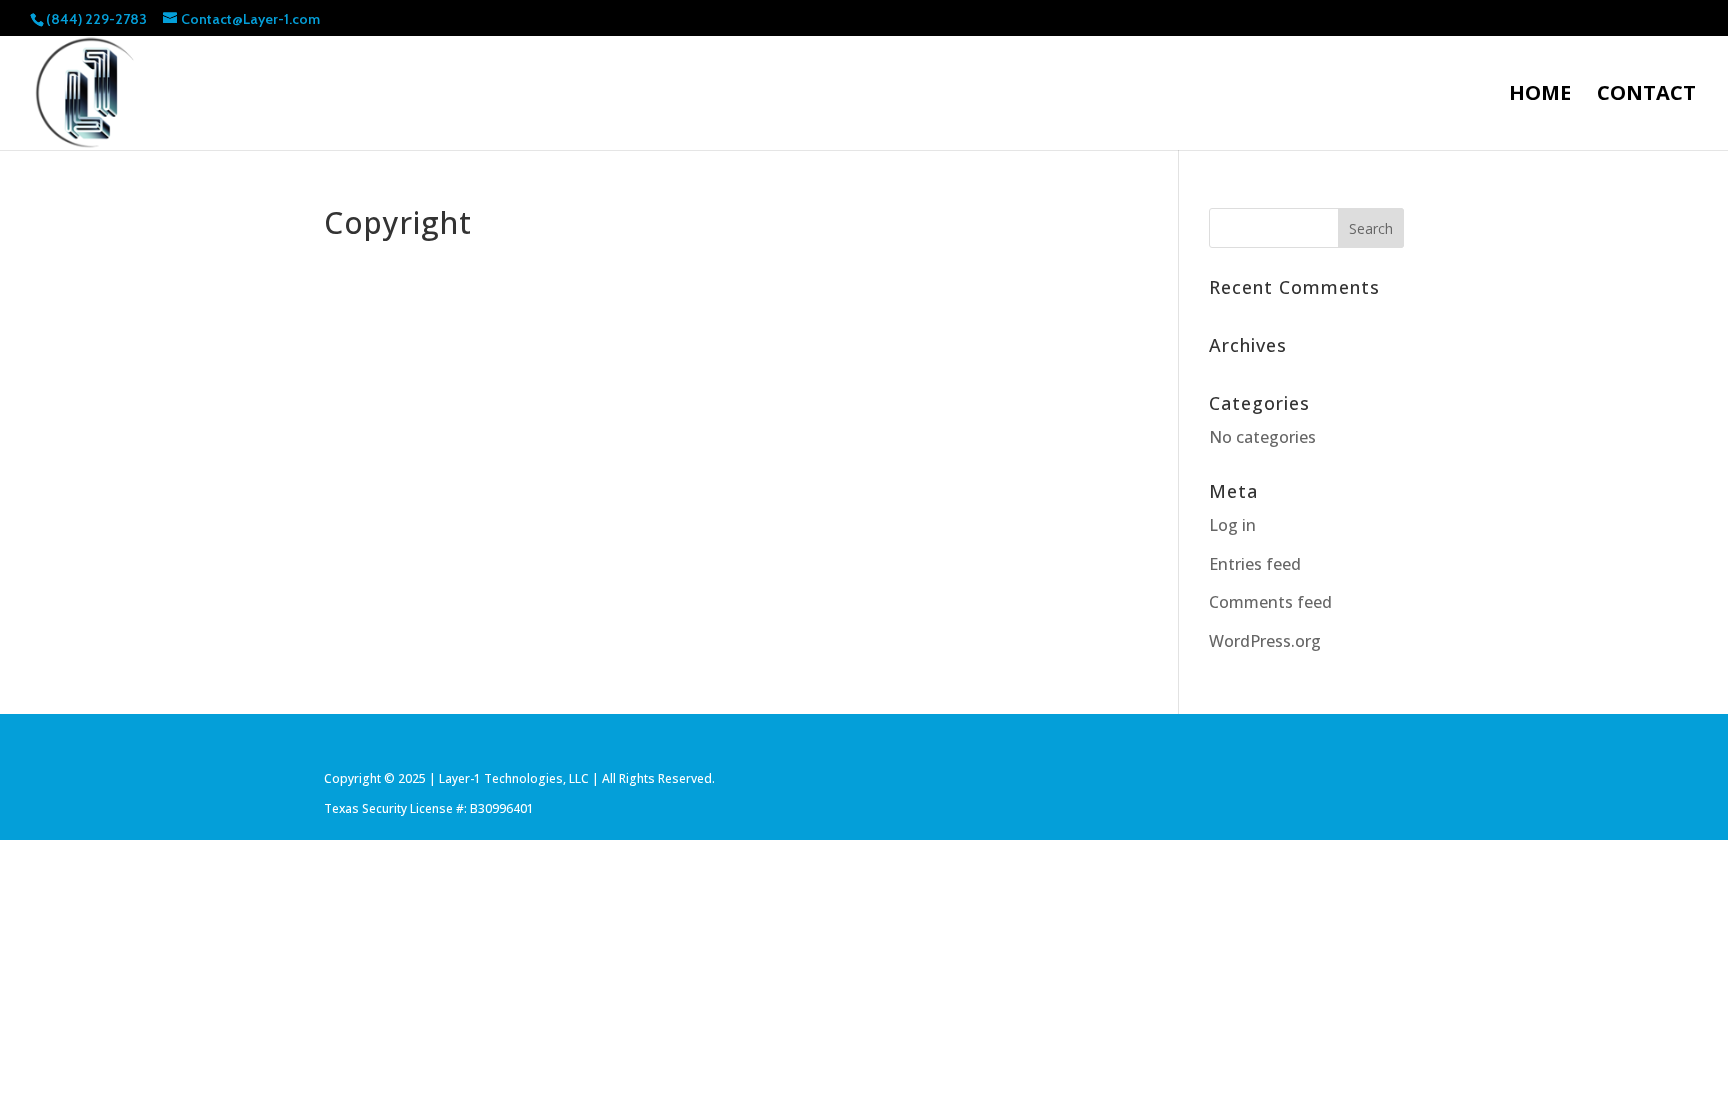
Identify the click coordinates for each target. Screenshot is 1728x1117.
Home (1540, 96)
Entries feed (1255, 564)
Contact (1646, 96)
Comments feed (1270, 602)
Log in (1232, 525)
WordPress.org (1265, 641)
